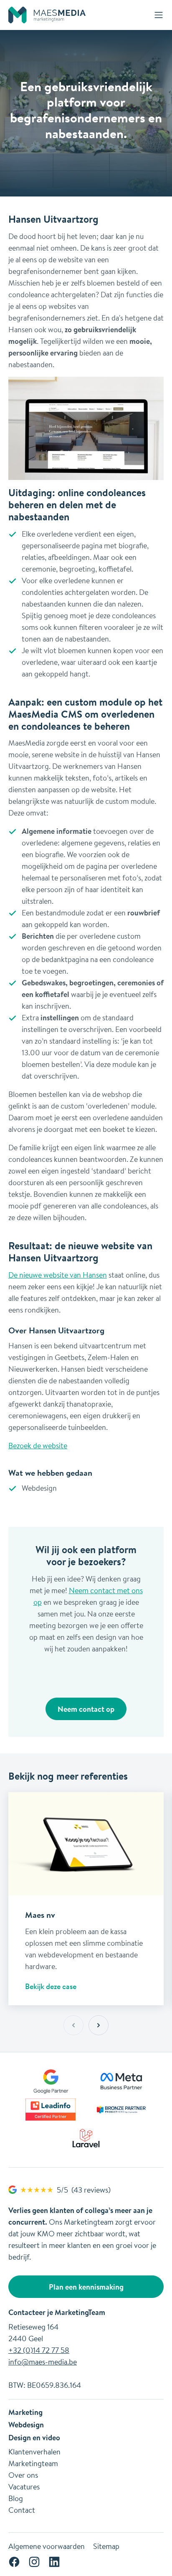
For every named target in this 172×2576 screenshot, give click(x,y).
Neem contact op (86, 1709)
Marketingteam (33, 2463)
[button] (99, 2025)
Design (20, 2437)
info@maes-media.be (43, 2362)
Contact (22, 2510)
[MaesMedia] (47, 15)
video (51, 2437)
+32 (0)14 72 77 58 (39, 2350)
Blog (16, 2498)
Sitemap (106, 2546)
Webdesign (26, 2424)
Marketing (25, 2412)
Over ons (23, 2475)
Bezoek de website (38, 1445)
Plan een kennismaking (86, 2287)
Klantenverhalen (34, 2452)
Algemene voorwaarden (47, 2546)
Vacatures (24, 2486)
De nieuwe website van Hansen (58, 1275)
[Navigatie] (159, 15)
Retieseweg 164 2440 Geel (33, 2332)
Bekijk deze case (51, 1986)
